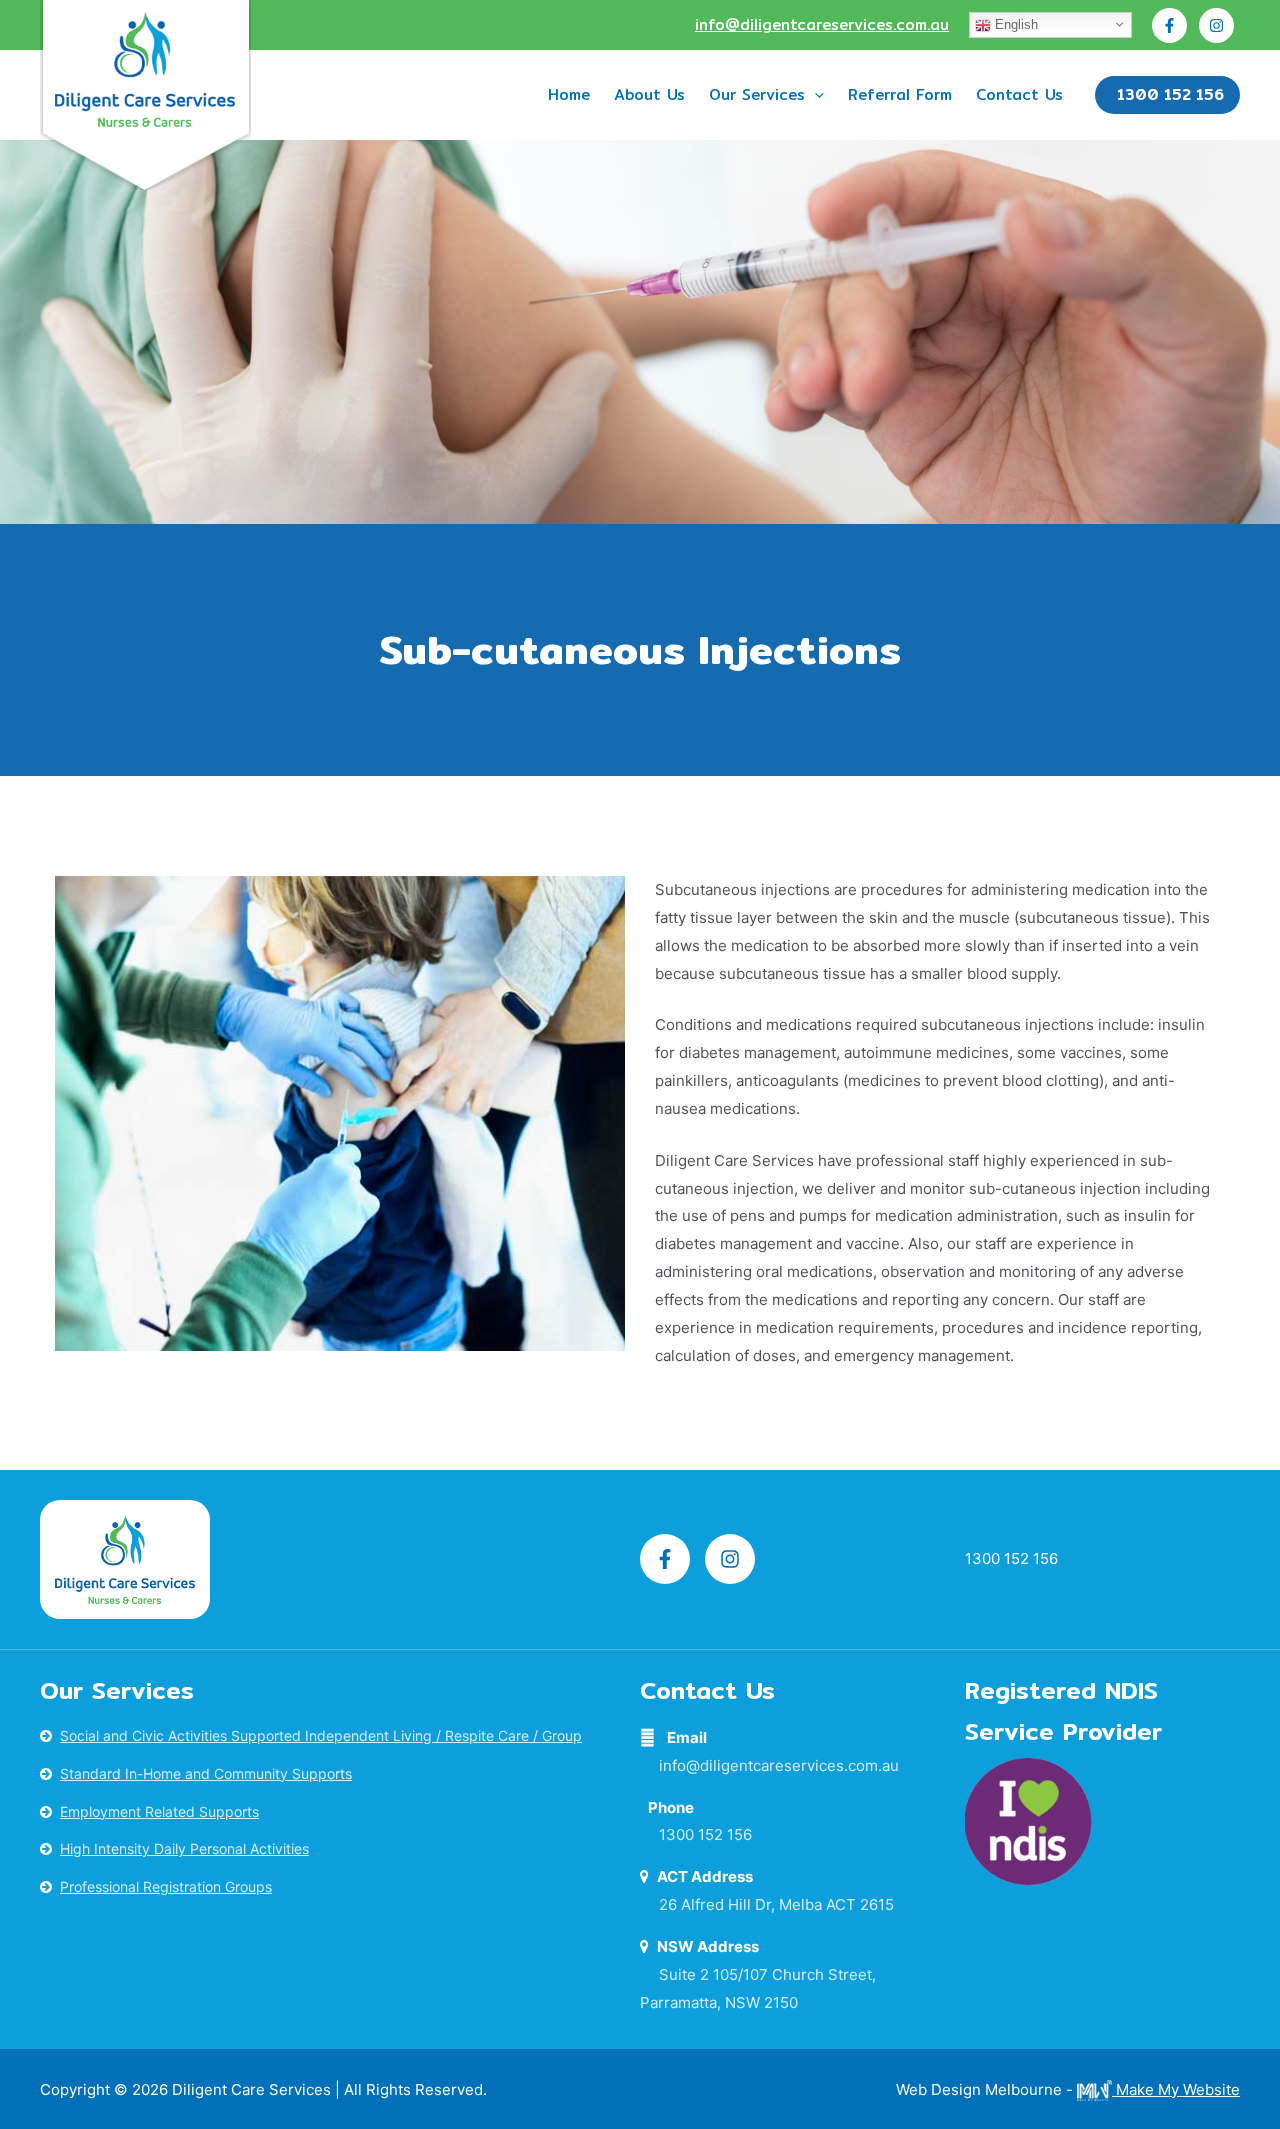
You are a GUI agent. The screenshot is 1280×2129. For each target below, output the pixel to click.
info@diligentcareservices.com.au (822, 24)
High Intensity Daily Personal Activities (184, 1848)
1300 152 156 (705, 1834)
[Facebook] (1169, 25)
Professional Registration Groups (166, 1886)
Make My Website (1176, 2089)
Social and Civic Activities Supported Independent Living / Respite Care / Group (321, 1735)
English (1014, 24)
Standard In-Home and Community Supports (206, 1773)
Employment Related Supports (159, 1811)
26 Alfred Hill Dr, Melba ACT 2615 (776, 1904)
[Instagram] (1216, 25)
